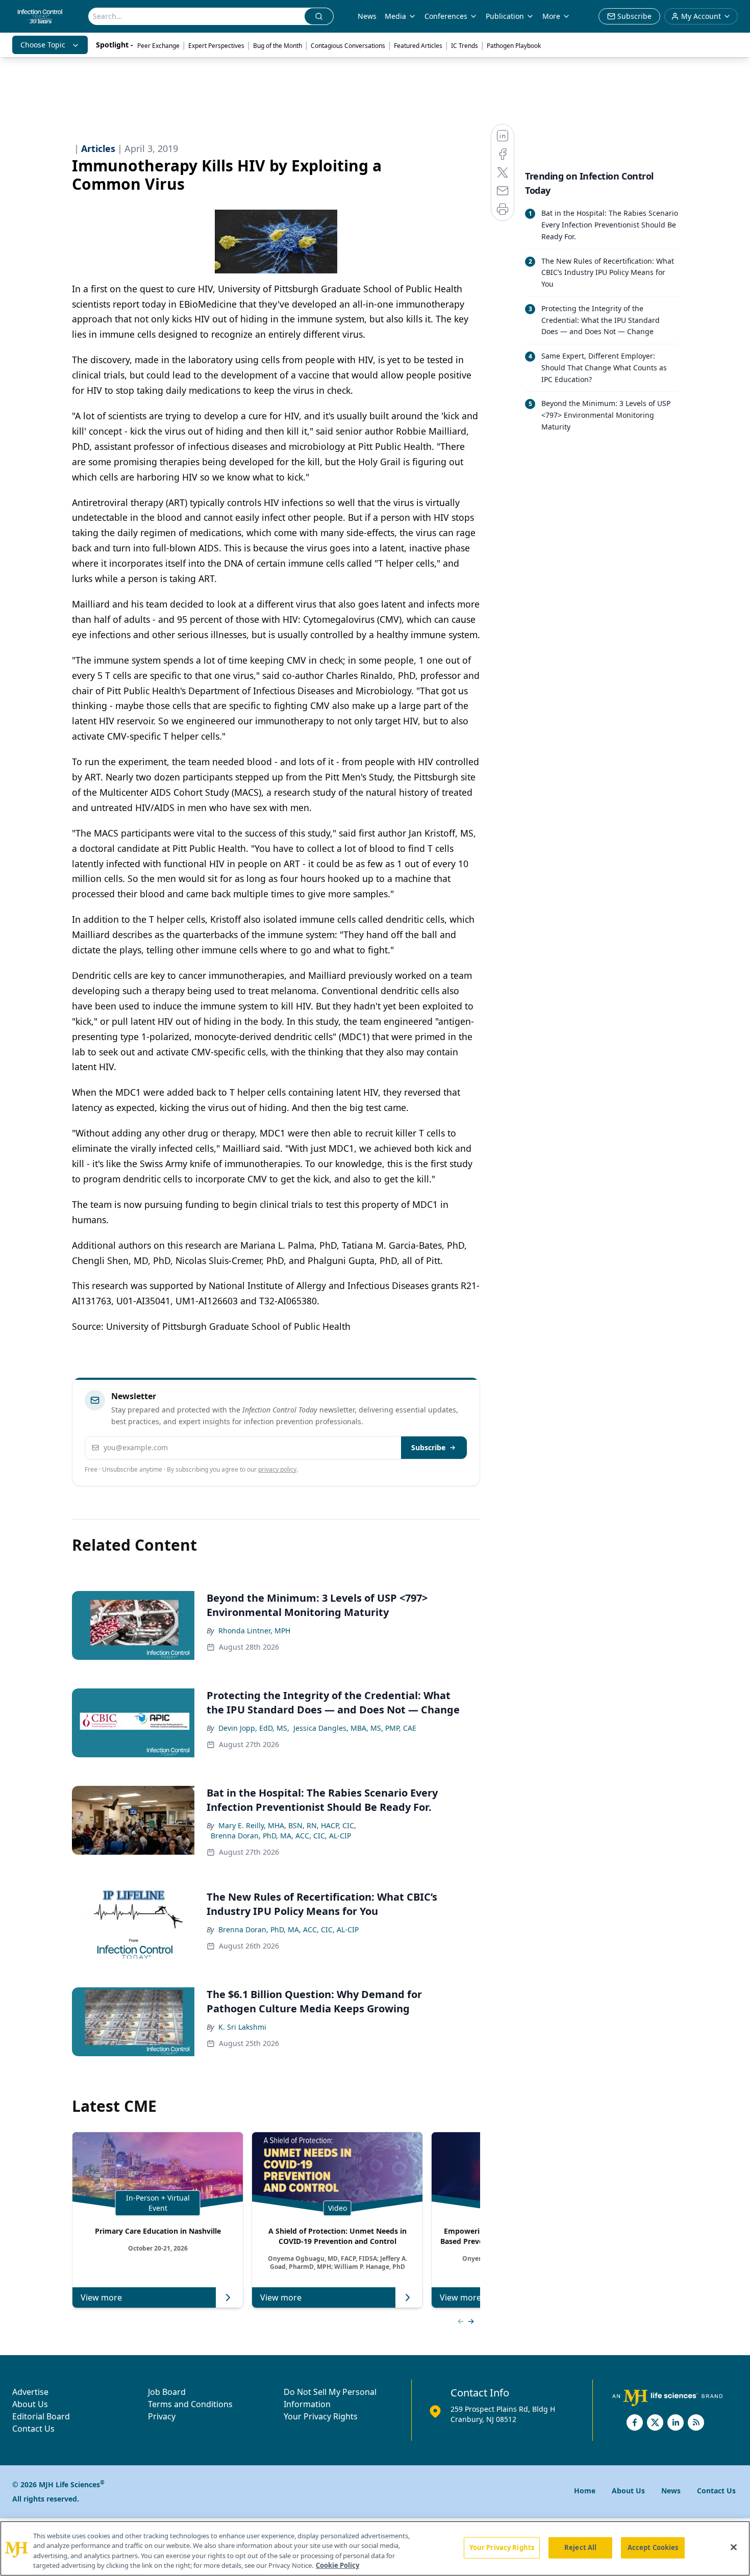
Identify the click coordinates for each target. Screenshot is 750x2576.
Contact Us (33, 2429)
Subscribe (428, 1447)
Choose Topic (43, 45)
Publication (505, 16)
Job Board (167, 2392)
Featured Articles (418, 46)
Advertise (30, 2392)
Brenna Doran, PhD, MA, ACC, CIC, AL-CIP (281, 1836)
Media (395, 16)
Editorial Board (41, 2416)
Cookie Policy (337, 2565)
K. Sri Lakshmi (242, 2027)
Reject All (580, 2547)
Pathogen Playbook (514, 46)
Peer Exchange (158, 46)
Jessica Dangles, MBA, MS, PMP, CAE (355, 1728)
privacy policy (277, 1469)
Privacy (162, 2416)
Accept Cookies (653, 2547)
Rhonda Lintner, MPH (254, 1631)
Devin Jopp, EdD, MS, (254, 1728)
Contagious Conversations (348, 46)
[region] (375, 2548)
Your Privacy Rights (321, 2416)
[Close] (734, 2547)
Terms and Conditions (190, 2404)
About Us (30, 2404)
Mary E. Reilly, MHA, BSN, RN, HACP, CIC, (287, 1825)
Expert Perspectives (216, 46)
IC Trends (465, 46)
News (367, 16)
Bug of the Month (278, 46)
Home (585, 2491)
